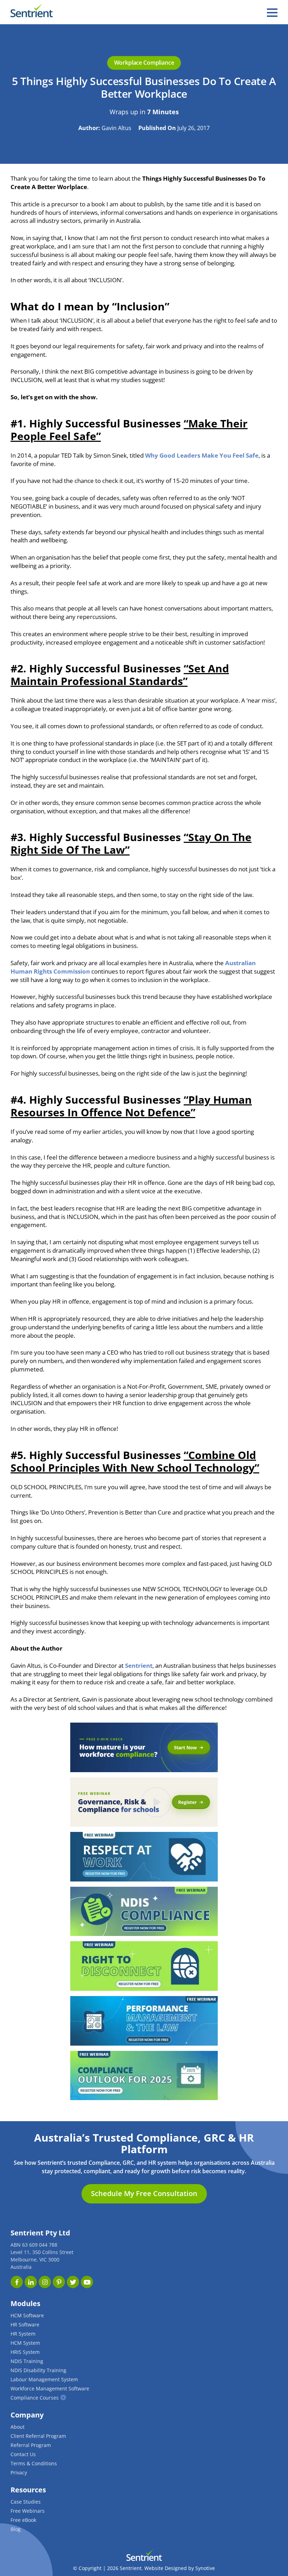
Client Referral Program (38, 2436)
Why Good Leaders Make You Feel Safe (202, 455)
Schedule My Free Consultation (144, 2193)
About (18, 2427)
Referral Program (31, 2445)
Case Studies (26, 2502)
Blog (16, 2529)
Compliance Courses (35, 2398)
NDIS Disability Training (38, 2370)
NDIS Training (27, 2361)
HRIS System (25, 2352)
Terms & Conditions (34, 2463)
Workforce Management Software (50, 2388)
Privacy (19, 2472)
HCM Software (27, 2315)
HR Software (25, 2325)
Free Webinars (28, 2511)
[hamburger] (272, 13)
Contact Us (23, 2454)
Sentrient (139, 1665)
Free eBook (23, 2520)
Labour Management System (44, 2379)
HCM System (25, 2343)
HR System (23, 2334)
